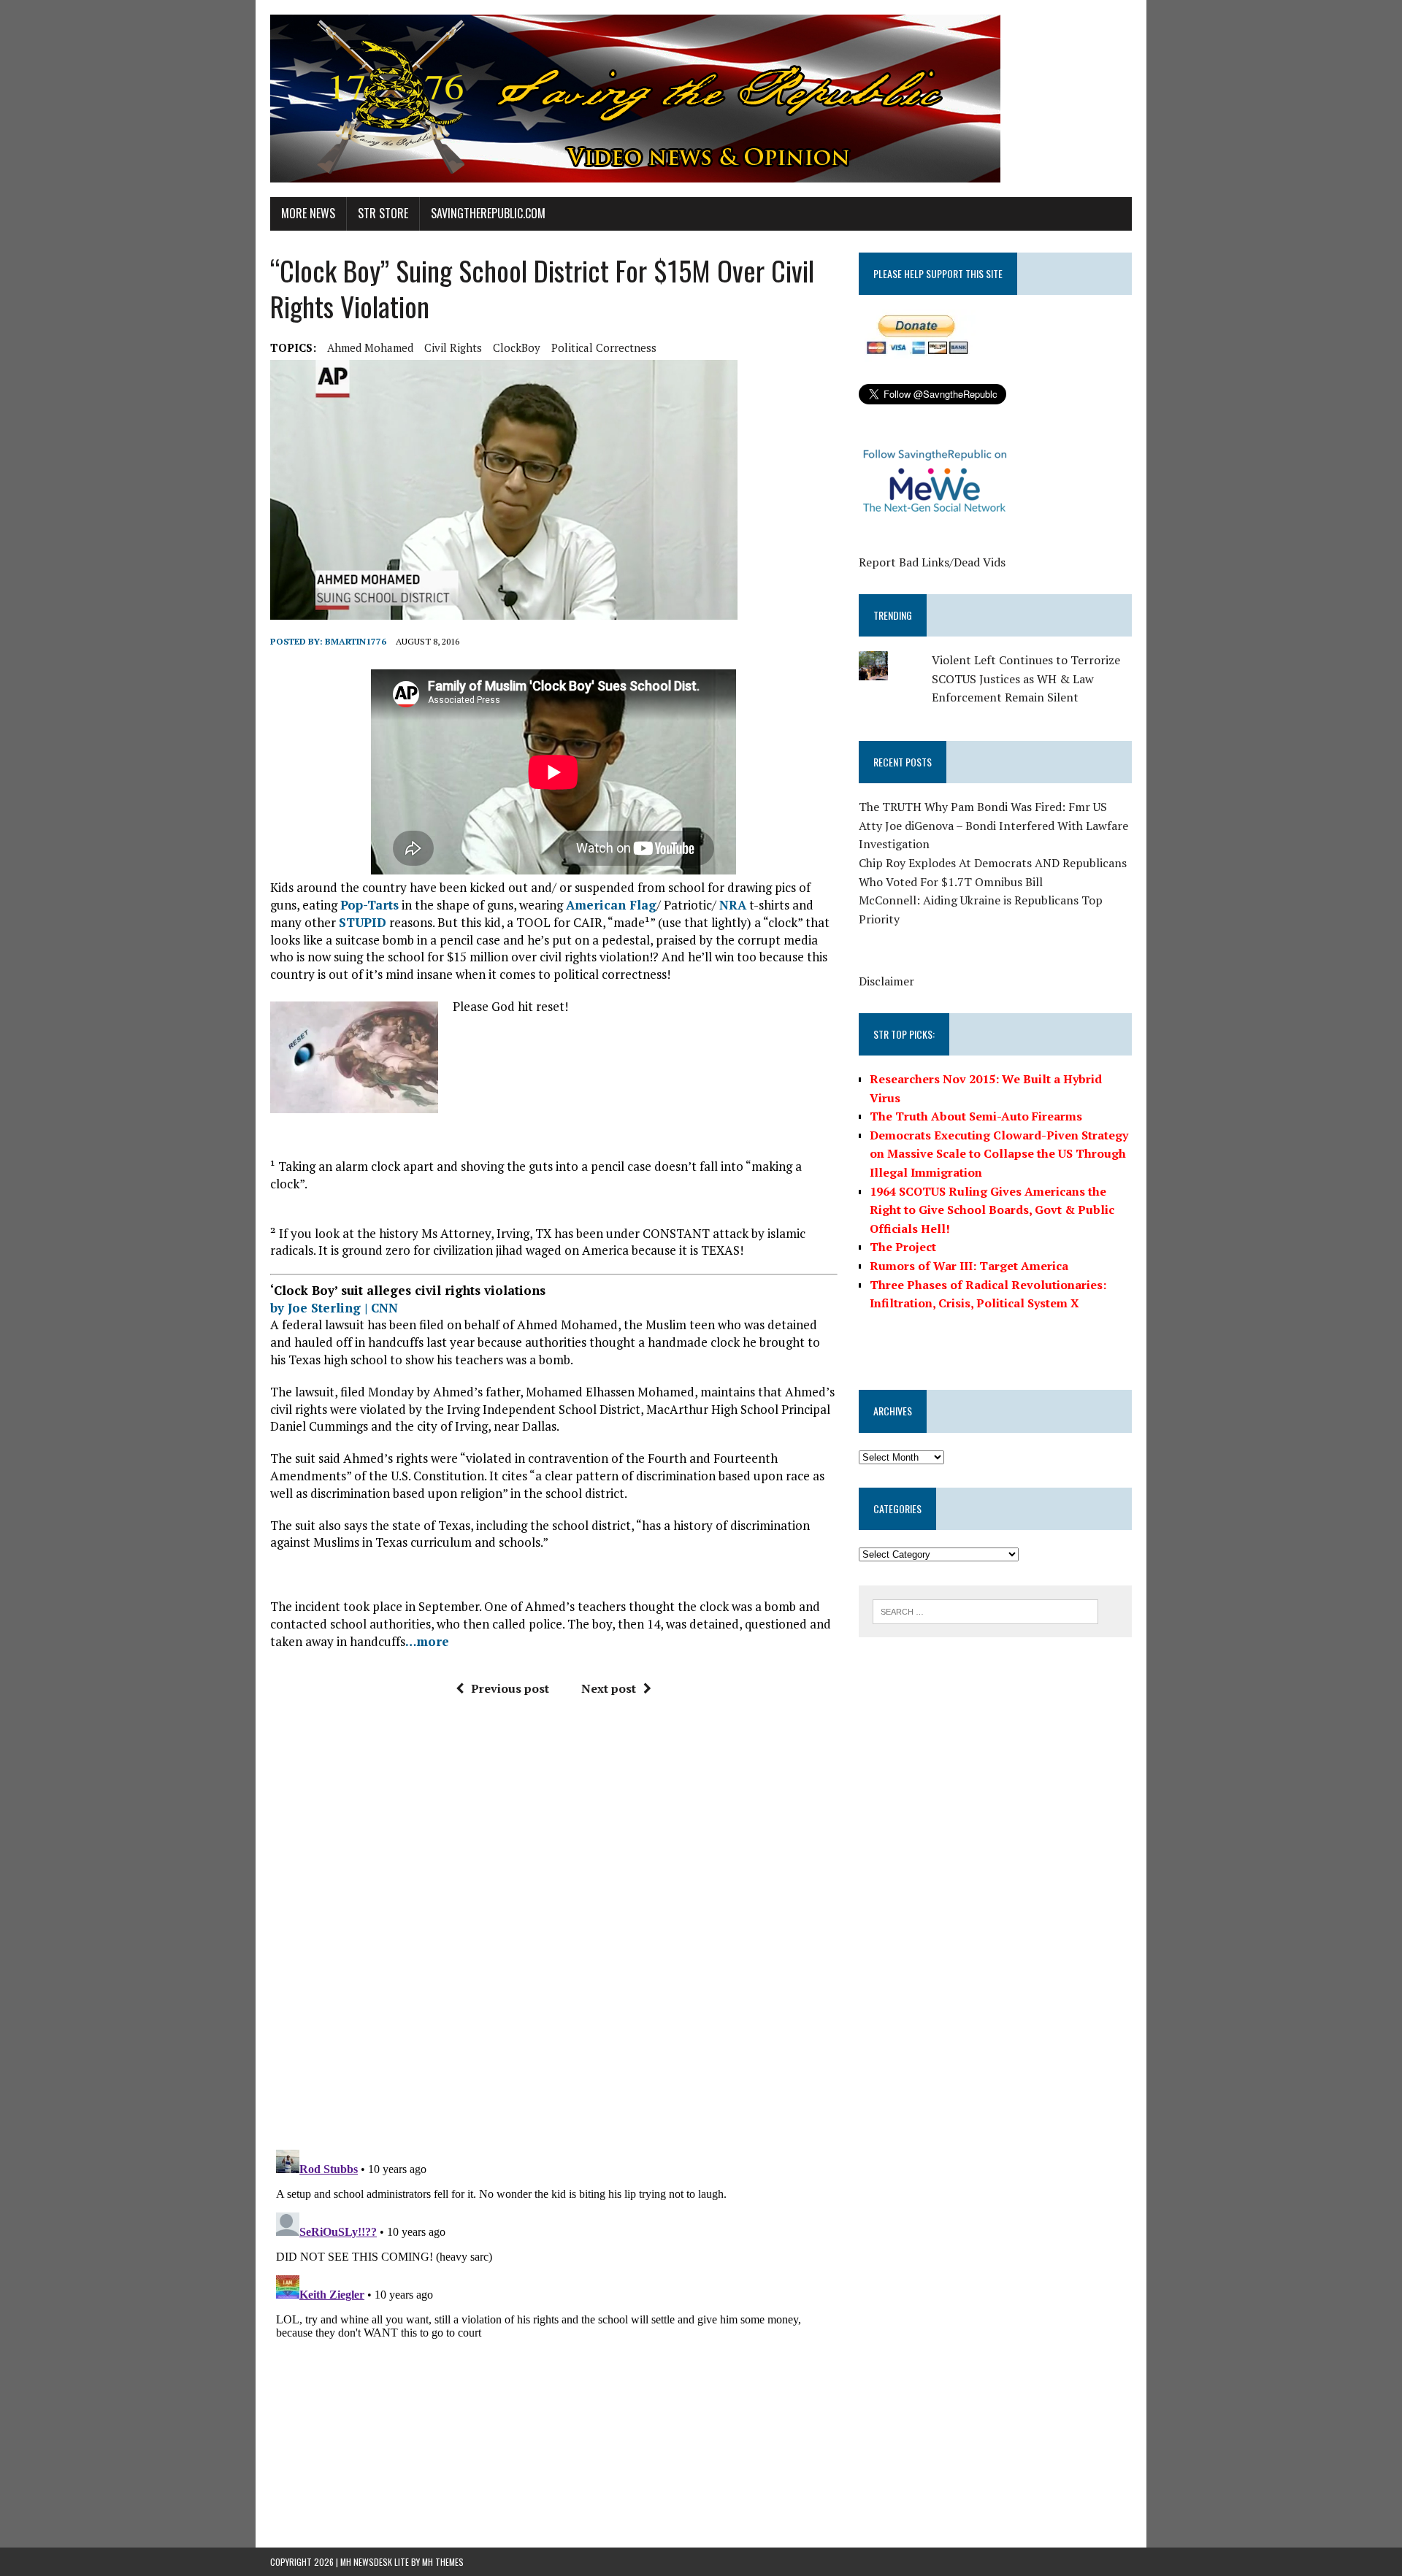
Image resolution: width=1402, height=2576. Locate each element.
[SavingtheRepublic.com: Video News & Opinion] (701, 99)
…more (427, 1641)
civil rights (453, 347)
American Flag (611, 905)
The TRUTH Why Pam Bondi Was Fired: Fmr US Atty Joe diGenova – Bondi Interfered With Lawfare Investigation (993, 825)
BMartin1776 (356, 641)
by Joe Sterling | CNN (334, 1308)
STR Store (383, 213)
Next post (609, 1688)
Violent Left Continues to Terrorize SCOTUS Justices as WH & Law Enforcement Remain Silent (1026, 678)
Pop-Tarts (369, 905)
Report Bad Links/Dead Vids (932, 562)
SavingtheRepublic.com (488, 213)
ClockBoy (517, 347)
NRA (733, 905)
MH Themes (443, 2562)
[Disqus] (554, 1929)
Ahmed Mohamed (370, 347)
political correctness (604, 347)
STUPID (363, 922)
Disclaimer (886, 981)
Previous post (510, 1688)
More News (308, 213)
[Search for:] (985, 1610)
